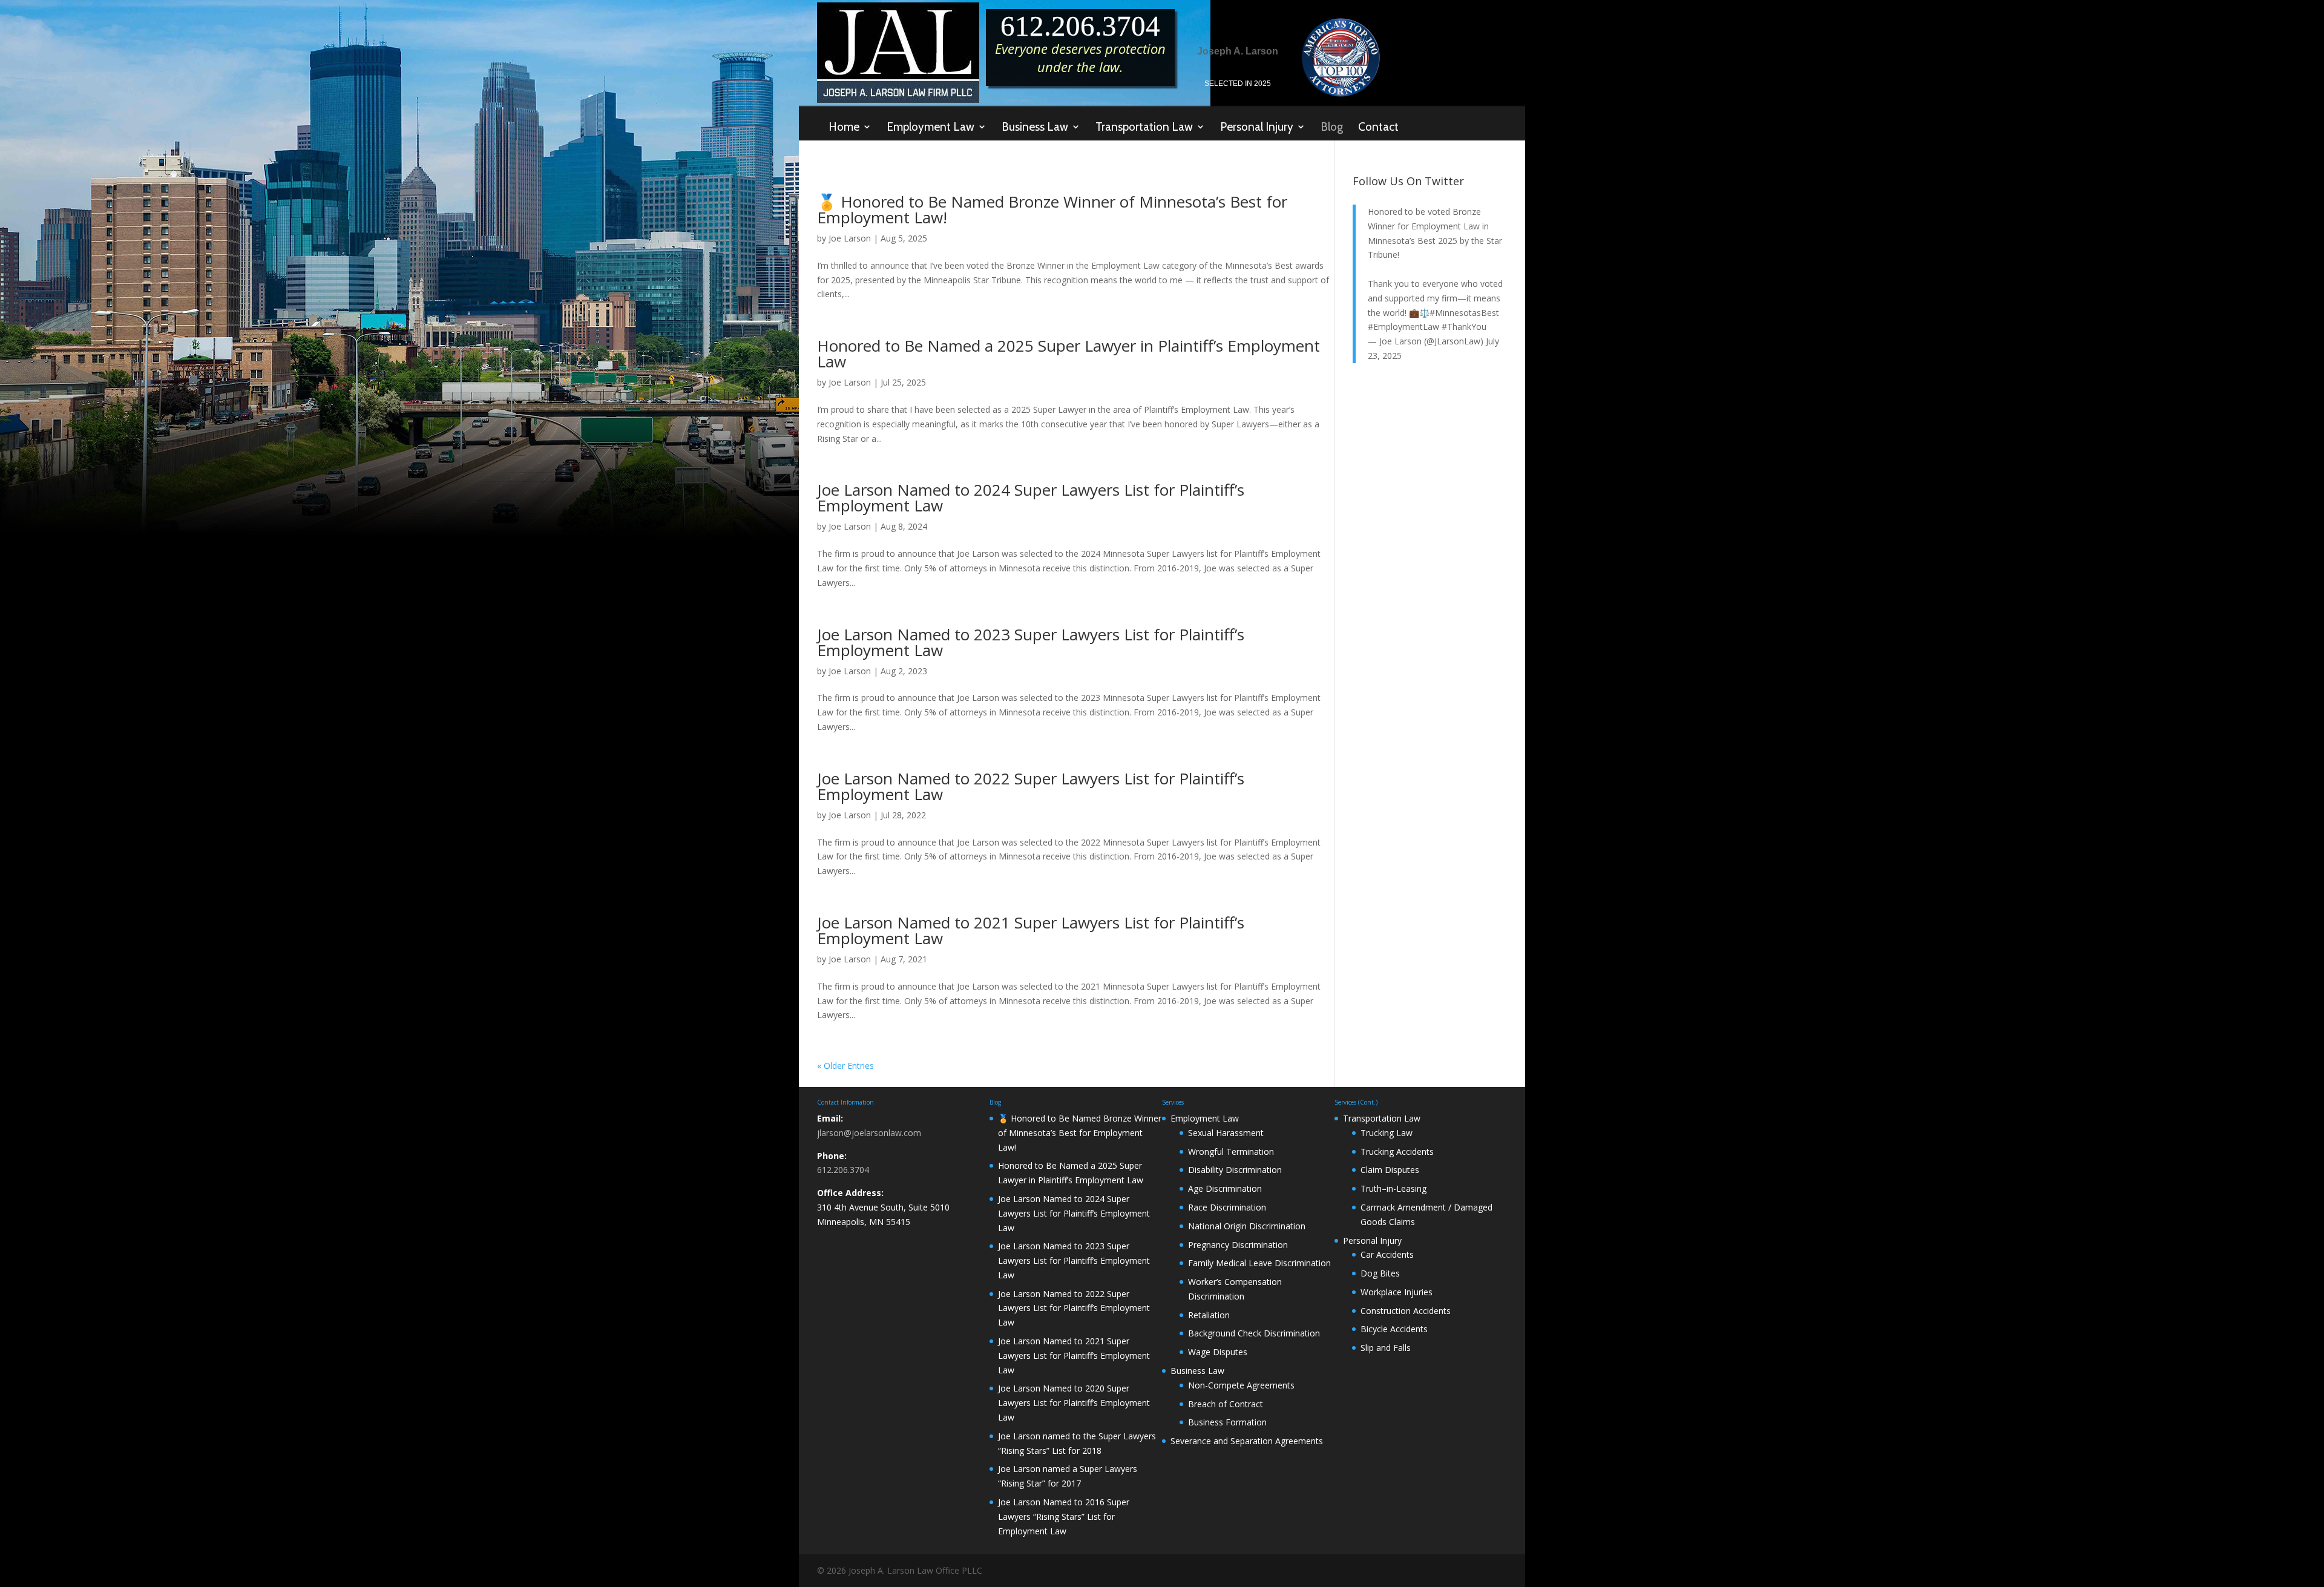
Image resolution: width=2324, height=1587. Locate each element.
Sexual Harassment (1226, 1133)
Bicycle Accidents (1394, 1329)
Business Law (1035, 127)
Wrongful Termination (1231, 1152)
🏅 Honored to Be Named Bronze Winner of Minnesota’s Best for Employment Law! (1052, 209)
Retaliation (1209, 1315)
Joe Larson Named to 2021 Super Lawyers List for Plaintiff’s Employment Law (1031, 930)
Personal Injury (1257, 127)
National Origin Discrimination (1247, 1226)
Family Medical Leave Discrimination (1259, 1263)
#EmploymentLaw (1403, 327)
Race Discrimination (1227, 1207)
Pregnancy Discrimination (1238, 1245)
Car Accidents (1387, 1254)
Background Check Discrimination (1254, 1333)
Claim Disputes (1390, 1170)
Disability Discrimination (1235, 1170)
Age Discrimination (1225, 1188)
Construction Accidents (1406, 1311)
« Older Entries (845, 1066)
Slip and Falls (1386, 1348)
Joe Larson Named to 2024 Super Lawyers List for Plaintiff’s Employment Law (1031, 498)
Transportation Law (1144, 127)
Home (844, 127)
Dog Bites (1380, 1273)
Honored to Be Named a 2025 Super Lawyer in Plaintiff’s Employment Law (1068, 353)
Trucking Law (1387, 1133)
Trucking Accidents (1397, 1152)
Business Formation (1227, 1422)
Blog (1332, 127)
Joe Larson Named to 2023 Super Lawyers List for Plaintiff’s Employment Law (1031, 642)
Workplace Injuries (1397, 1292)
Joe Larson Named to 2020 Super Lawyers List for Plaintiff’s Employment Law (1074, 1403)
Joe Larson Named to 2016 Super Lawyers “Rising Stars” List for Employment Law (1064, 1516)
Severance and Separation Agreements (1247, 1441)
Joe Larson (850, 238)
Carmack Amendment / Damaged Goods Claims (1426, 1214)
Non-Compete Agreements (1241, 1385)
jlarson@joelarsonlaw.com (869, 1133)
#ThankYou (1464, 327)
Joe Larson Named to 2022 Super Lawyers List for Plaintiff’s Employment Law (1031, 786)
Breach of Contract (1226, 1404)
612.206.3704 (843, 1170)
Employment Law (931, 127)
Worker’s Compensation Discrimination (1235, 1289)
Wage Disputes (1218, 1352)
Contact (1378, 127)
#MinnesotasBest (1464, 313)
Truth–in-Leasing (1393, 1188)
